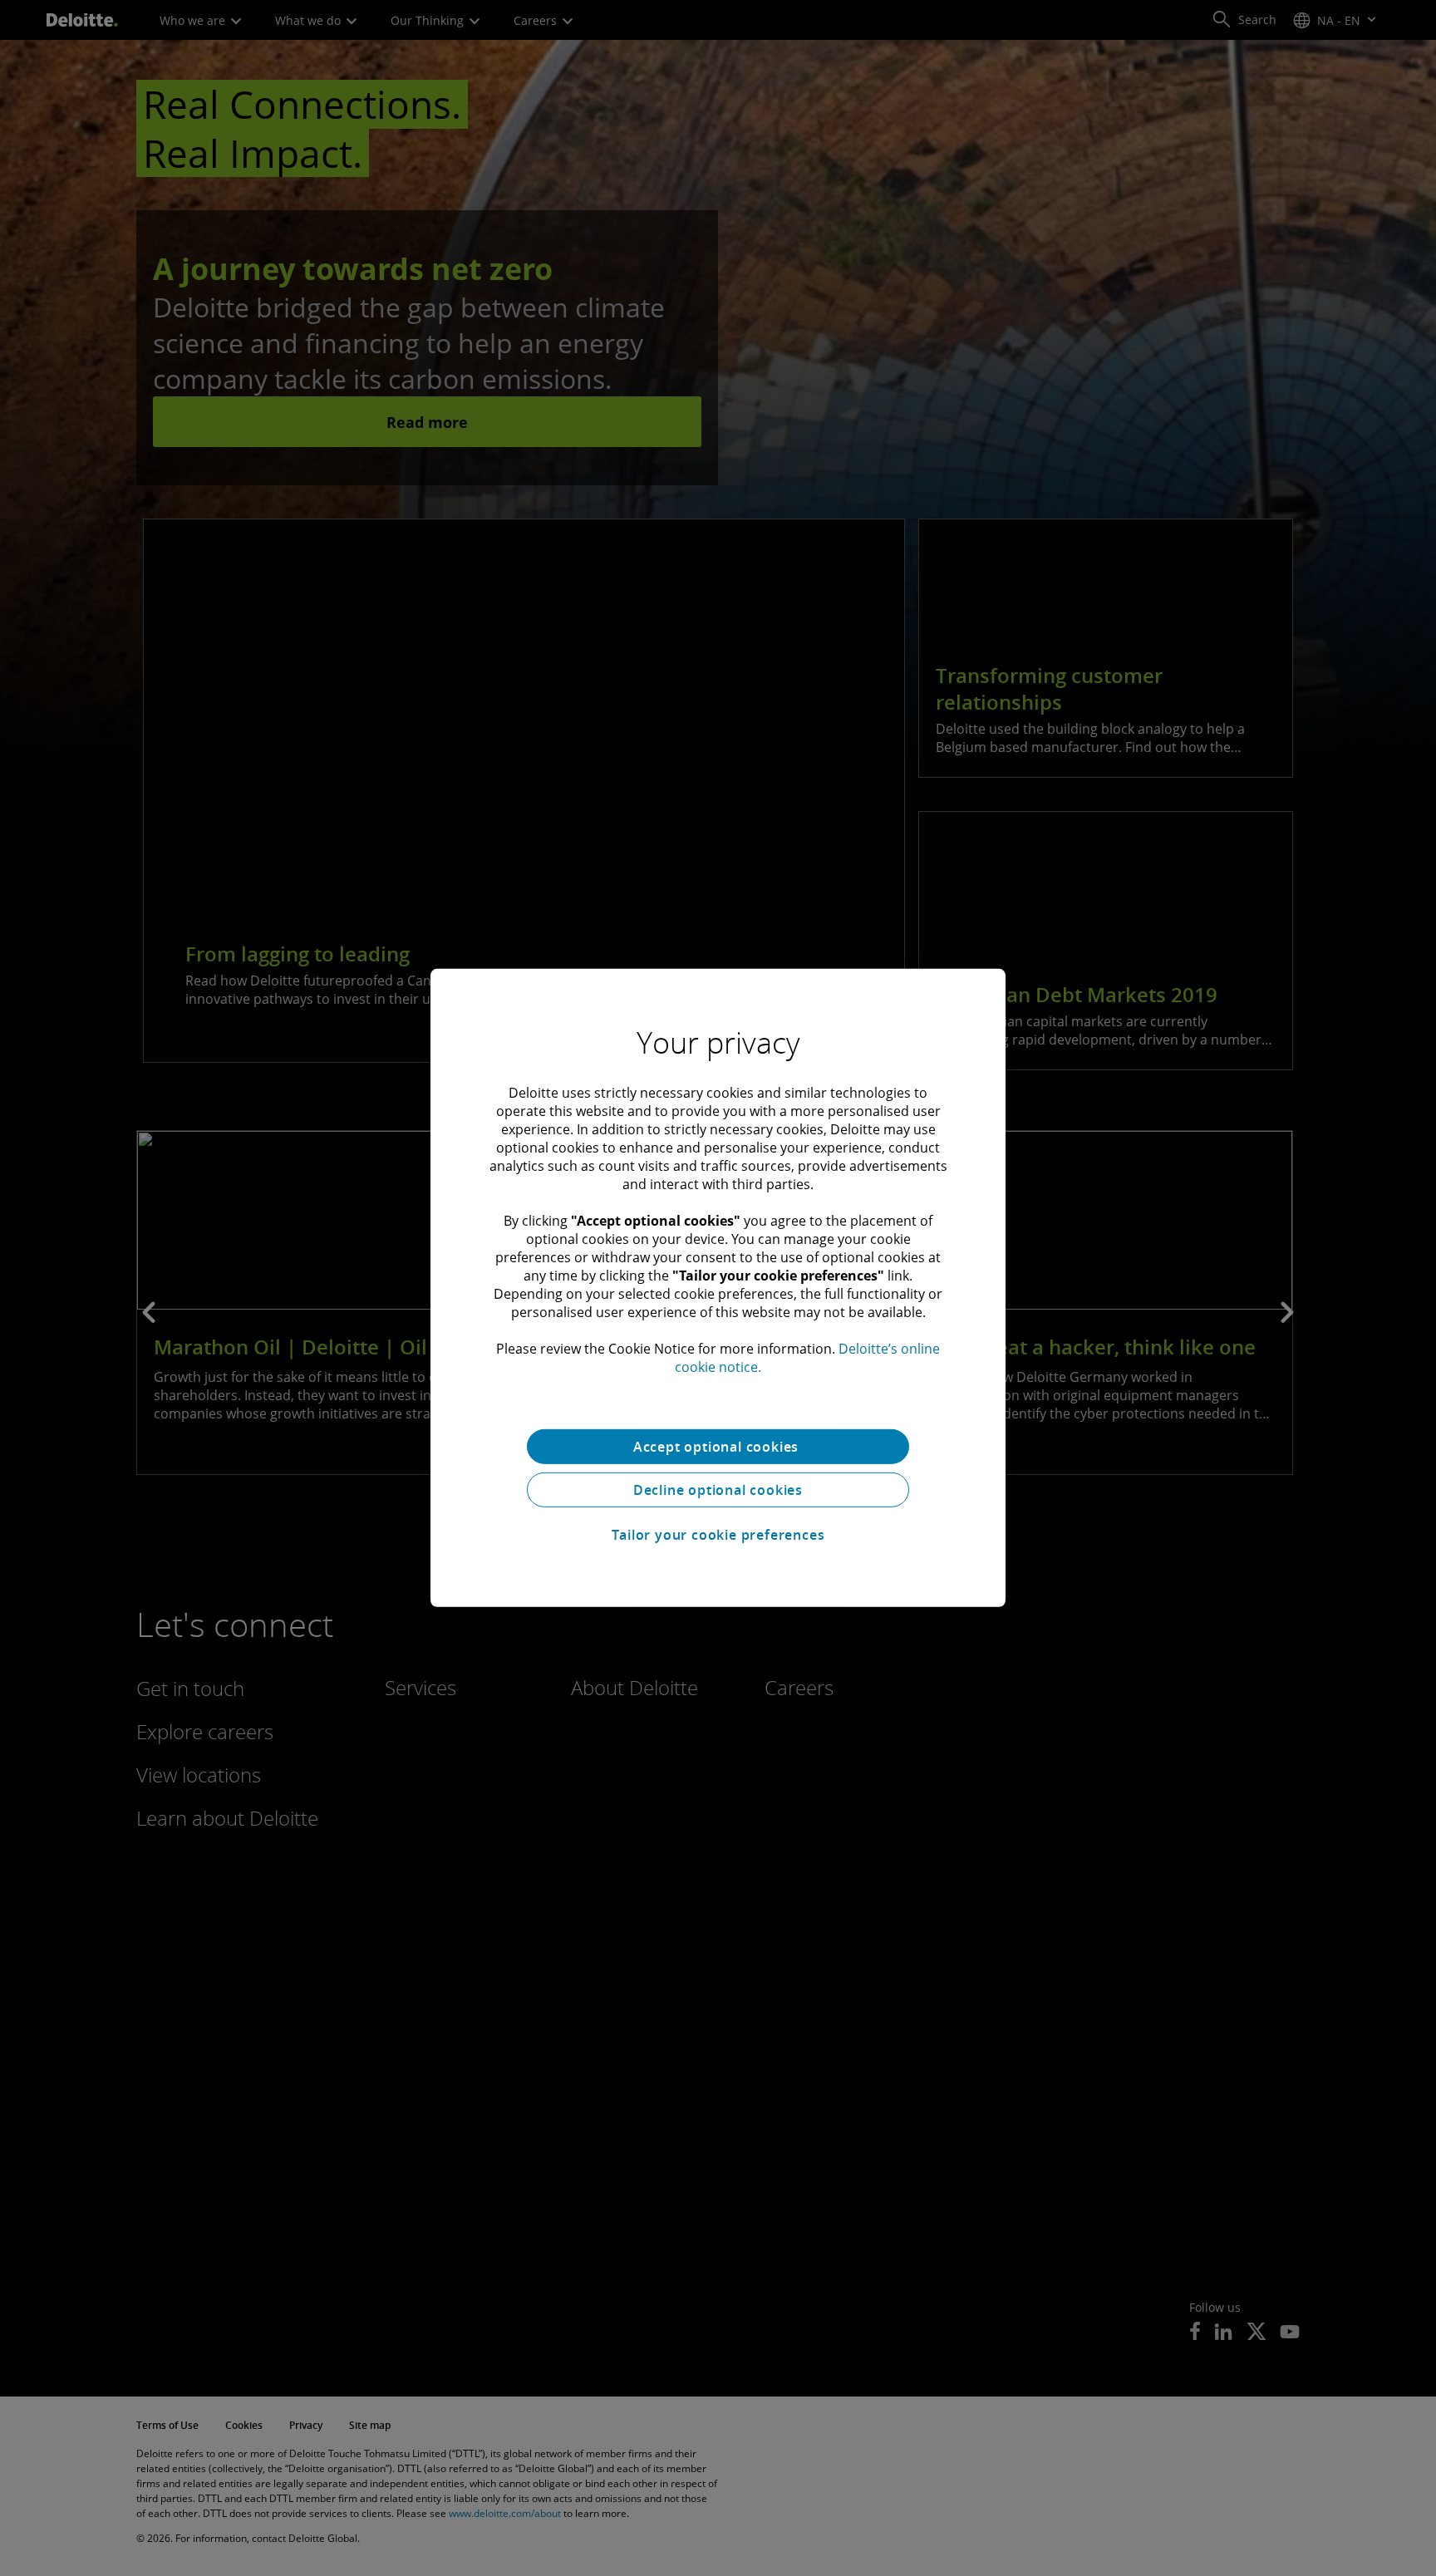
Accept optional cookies (718, 1447)
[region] (718, 1288)
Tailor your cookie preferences (718, 1535)
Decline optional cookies (718, 1490)
